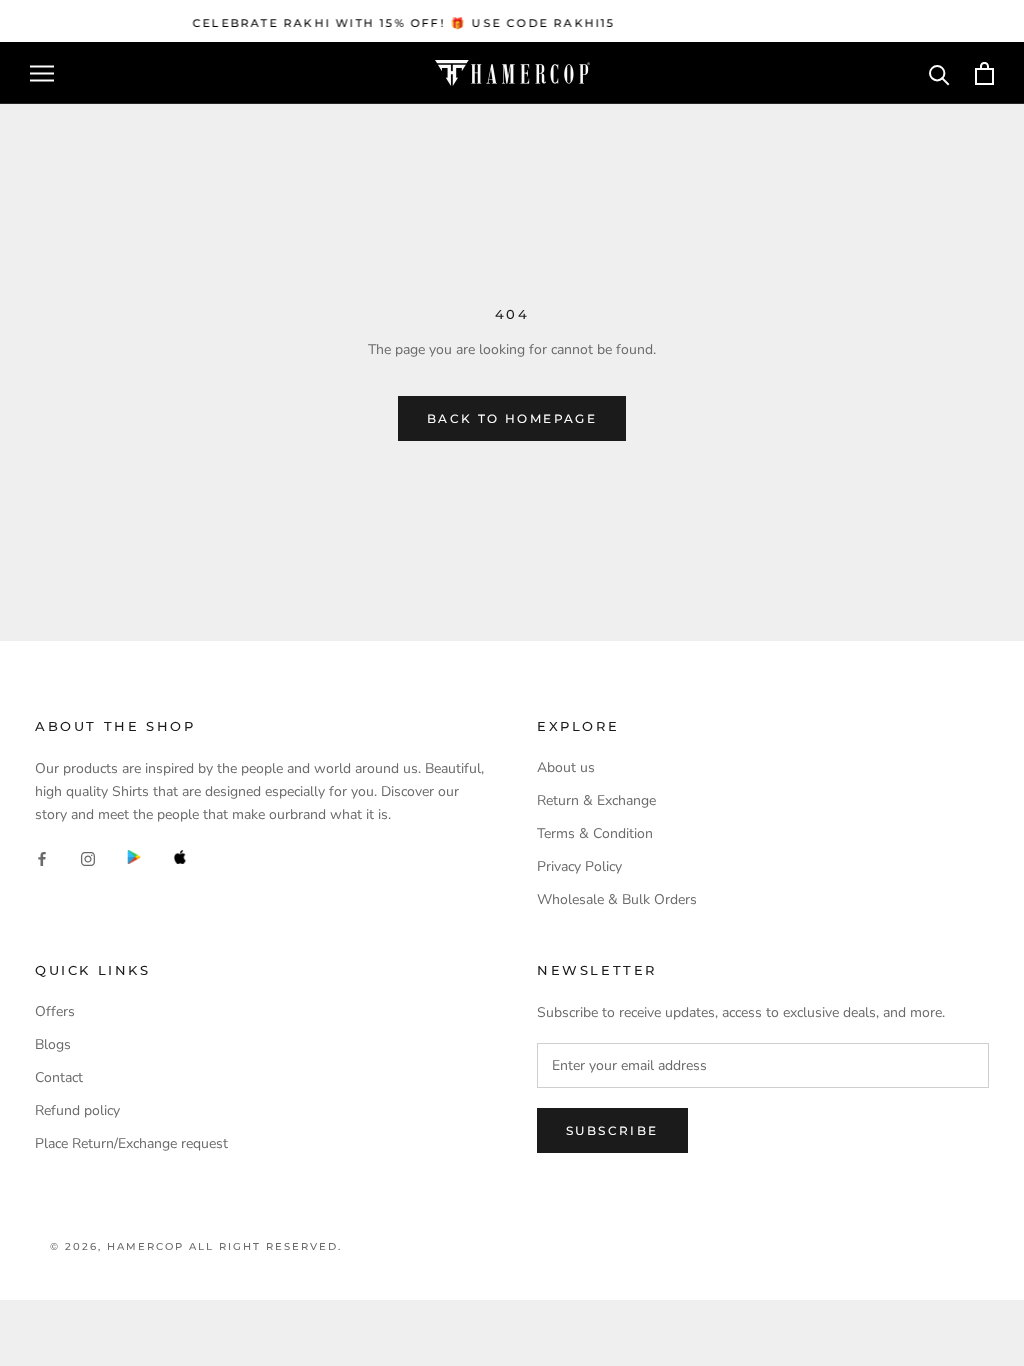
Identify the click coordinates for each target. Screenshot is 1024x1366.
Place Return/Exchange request (131, 1143)
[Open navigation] (42, 73)
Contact (59, 1077)
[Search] (939, 73)
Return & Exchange (596, 800)
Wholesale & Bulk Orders (617, 899)
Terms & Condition (595, 833)
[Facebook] (42, 857)
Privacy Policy (579, 866)
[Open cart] (984, 73)
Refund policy (77, 1110)
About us (566, 767)
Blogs (53, 1044)
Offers (55, 1011)
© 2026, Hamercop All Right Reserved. (196, 1246)
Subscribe (612, 1130)
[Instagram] (88, 857)
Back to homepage (512, 418)
